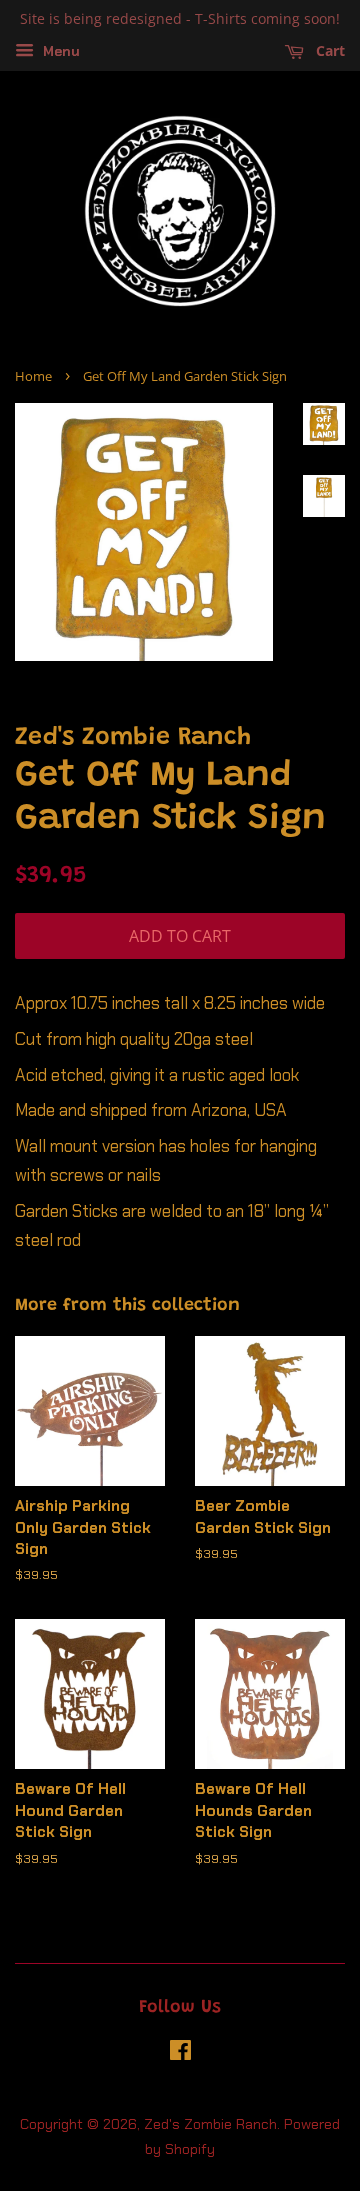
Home (33, 376)
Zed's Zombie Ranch (210, 2124)
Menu (59, 51)
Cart (328, 50)
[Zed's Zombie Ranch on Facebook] (180, 2054)
